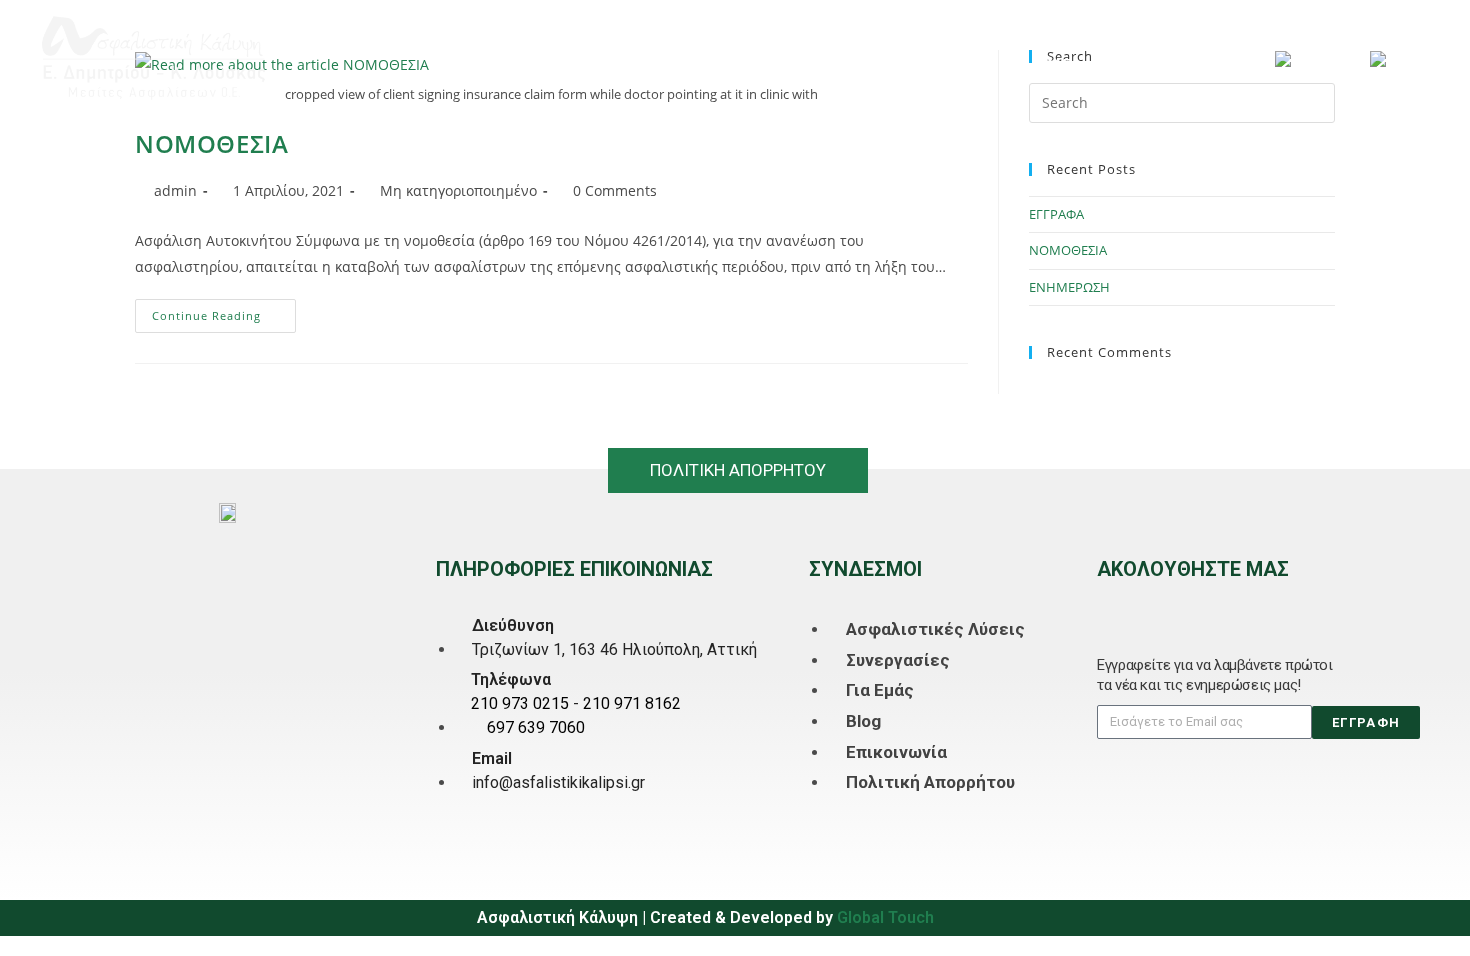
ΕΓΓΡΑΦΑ (1056, 214)
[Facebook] (1109, 604)
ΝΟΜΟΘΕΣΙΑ (211, 143)
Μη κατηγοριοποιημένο (458, 190)
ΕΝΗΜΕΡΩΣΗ (1069, 287)
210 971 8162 (632, 703)
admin (175, 190)
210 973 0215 (520, 703)
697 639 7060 (536, 727)
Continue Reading (224, 311)
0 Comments (615, 190)
